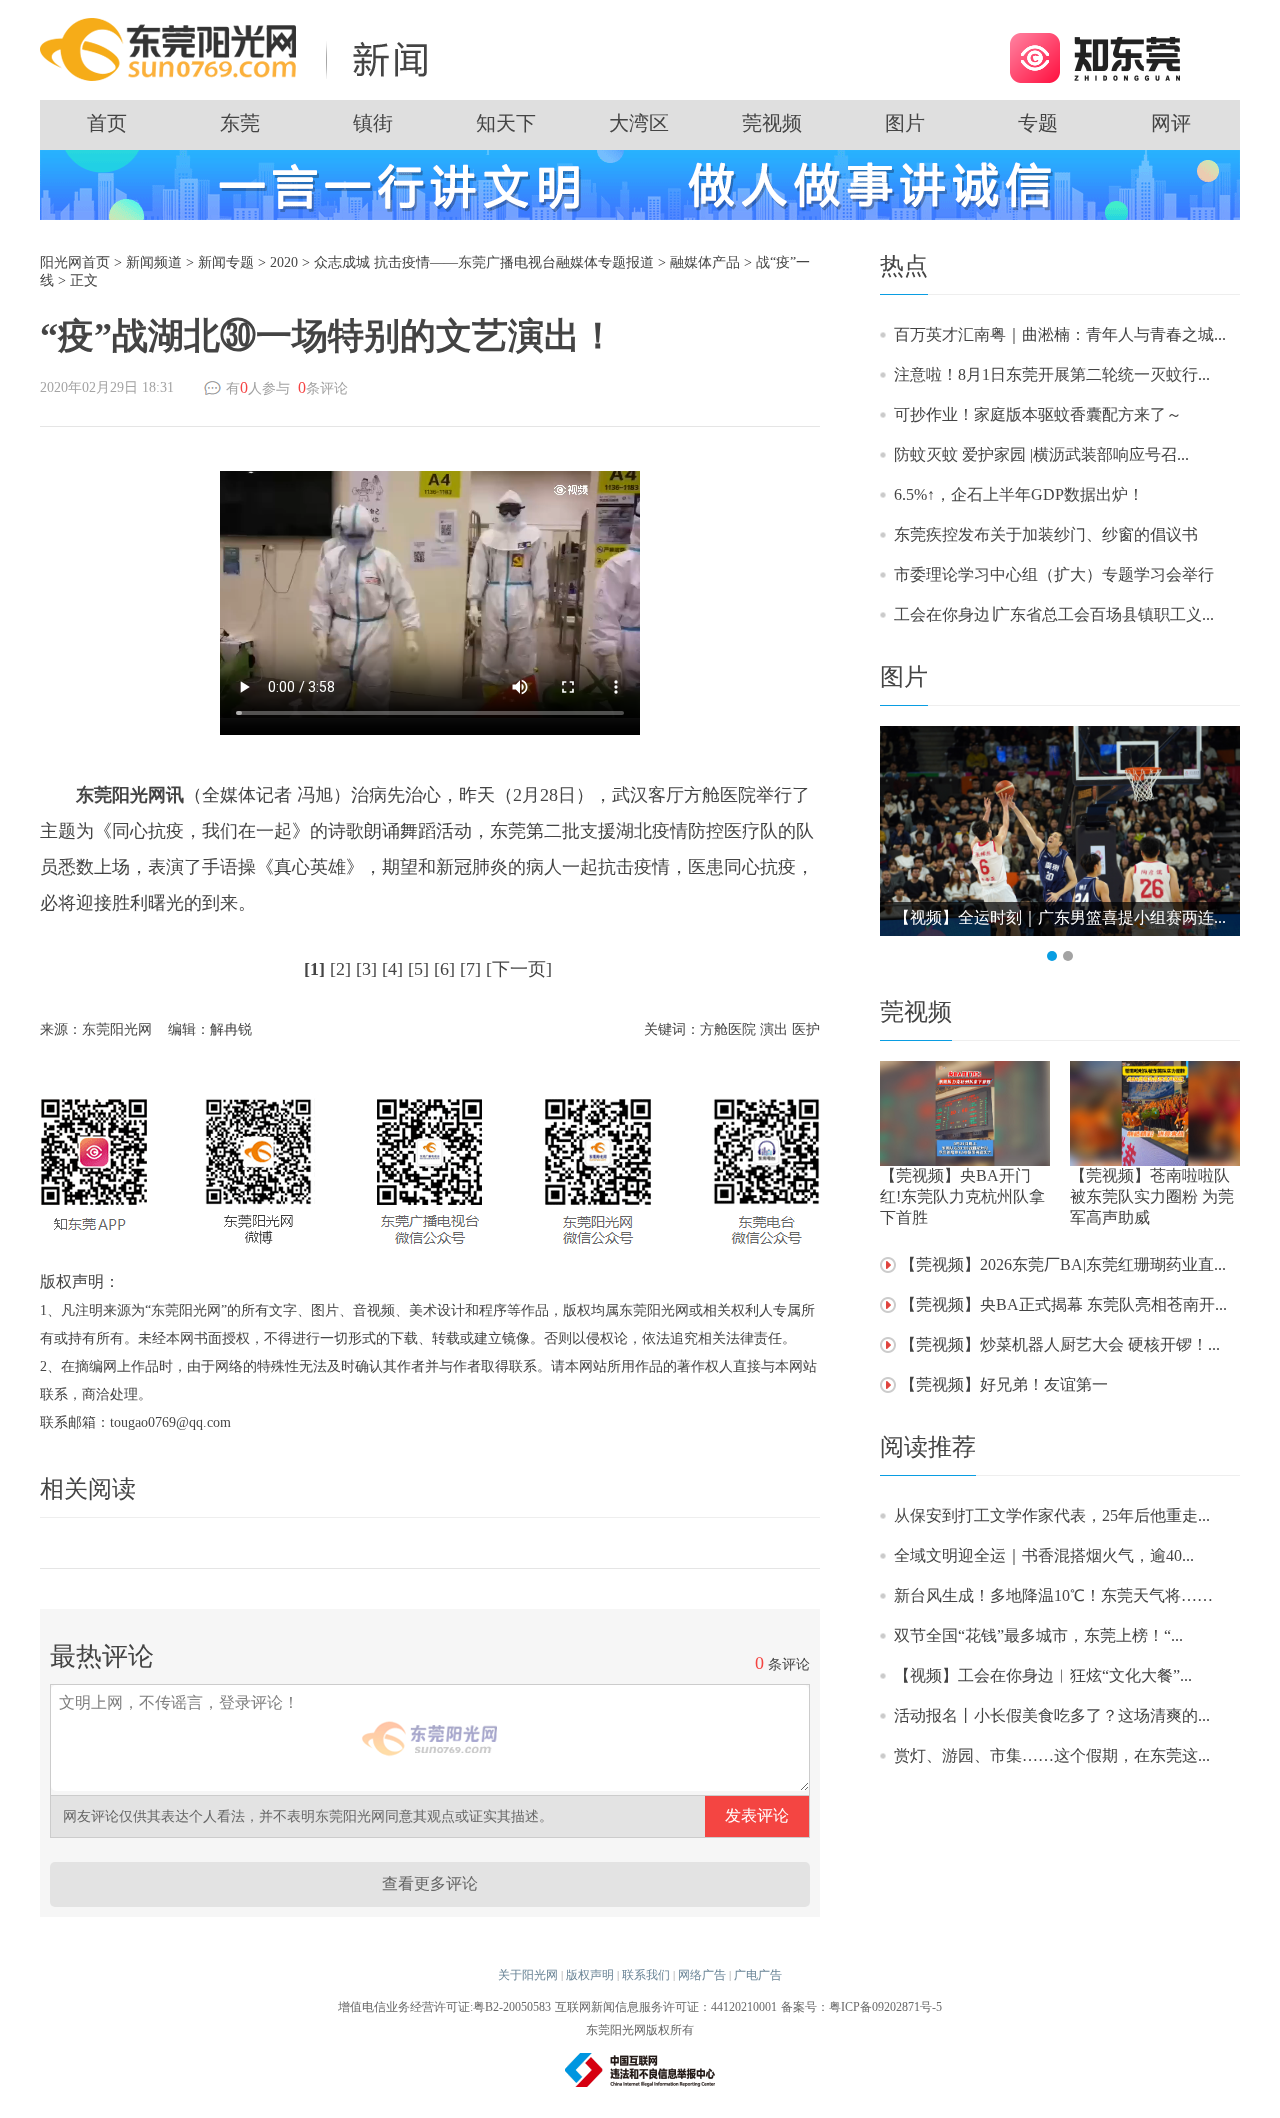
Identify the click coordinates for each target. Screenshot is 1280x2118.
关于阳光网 (528, 1975)
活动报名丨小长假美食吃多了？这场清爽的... (1052, 1715)
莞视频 (772, 123)
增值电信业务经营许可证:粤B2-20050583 (444, 2007)
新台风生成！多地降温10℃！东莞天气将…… (1053, 1595)
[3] (366, 969)
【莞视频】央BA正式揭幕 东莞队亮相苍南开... (1063, 1304)
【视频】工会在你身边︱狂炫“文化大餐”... (1043, 1675)
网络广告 (702, 1975)
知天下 (506, 123)
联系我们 (646, 1975)
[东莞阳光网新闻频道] (240, 48)
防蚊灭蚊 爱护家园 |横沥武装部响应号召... (1041, 454)
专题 (1038, 123)
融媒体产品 (705, 262)
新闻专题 (226, 262)
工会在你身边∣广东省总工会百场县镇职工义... (1054, 614)
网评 (1171, 123)
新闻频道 (154, 262)
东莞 (240, 123)
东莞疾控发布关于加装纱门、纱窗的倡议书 (1046, 534)
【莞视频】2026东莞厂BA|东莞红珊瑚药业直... (1063, 1264)
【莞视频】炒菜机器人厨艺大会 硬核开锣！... (1060, 1344)
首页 (107, 123)
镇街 (373, 123)
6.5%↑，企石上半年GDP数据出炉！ (1019, 494)
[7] (470, 969)
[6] (444, 969)
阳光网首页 (75, 262)
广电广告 (758, 1975)
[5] (418, 969)
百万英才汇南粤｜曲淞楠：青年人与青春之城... (1060, 334)
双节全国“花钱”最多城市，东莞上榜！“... (1038, 1635)
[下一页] (519, 969)
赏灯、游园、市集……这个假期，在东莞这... (1052, 1755)
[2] (340, 969)
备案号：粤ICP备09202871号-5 (861, 2007)
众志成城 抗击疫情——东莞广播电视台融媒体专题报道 (484, 262)
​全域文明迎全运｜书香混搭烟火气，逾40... (1044, 1555)
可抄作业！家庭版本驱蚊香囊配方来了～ (1038, 414)
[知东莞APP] (1094, 56)
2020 (284, 262)
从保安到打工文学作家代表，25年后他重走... (1052, 1515)
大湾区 (639, 123)
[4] (392, 969)
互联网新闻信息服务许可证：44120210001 (666, 2007)
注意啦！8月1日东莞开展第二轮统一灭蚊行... (1052, 374)
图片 (905, 123)
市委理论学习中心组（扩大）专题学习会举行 (1054, 574)
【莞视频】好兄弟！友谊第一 (1004, 1384)
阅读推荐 (928, 1447)
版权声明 (590, 1975)
